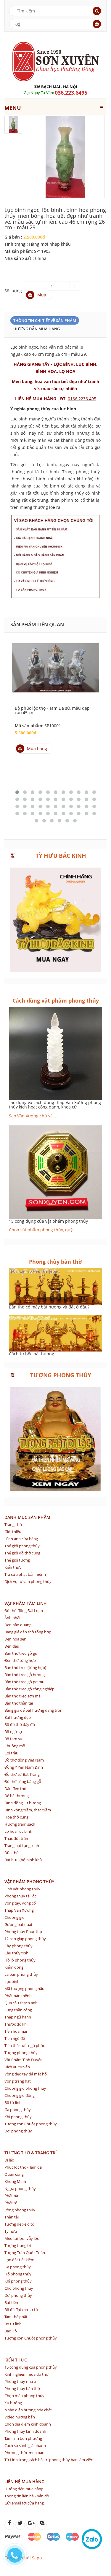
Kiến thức (13, 1567)
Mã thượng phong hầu (24, 1989)
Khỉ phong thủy (18, 2117)
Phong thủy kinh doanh (25, 2431)
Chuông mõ (15, 1746)
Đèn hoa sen (15, 1639)
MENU (13, 108)
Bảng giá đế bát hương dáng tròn (33, 1710)
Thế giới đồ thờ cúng (22, 1553)
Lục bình (12, 1981)
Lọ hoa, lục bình (18, 1831)
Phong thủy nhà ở (20, 2381)
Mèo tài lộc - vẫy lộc (22, 2238)
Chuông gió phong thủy (25, 2088)
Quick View (56, 662)
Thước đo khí (16, 2024)
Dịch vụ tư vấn (17, 2067)
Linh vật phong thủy (22, 1889)
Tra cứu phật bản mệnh (25, 1574)
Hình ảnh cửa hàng (21, 1539)
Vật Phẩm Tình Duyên (24, 2060)
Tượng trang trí (18, 2245)
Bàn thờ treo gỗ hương (25, 1675)
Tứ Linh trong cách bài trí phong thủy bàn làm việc (49, 2460)
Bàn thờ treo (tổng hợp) (25, 1667)
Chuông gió (15, 1917)
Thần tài (12, 2217)
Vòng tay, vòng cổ (20, 1903)
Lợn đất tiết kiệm (19, 2260)
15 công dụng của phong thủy (31, 2367)
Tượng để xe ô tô (19, 2224)
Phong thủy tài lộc (20, 1896)
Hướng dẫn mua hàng (37, 329)
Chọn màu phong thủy (24, 2396)
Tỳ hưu (11, 2231)
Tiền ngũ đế (15, 2038)
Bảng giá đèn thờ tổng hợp (28, 1632)
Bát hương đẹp (18, 1717)
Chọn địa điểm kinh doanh (28, 2424)
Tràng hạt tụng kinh (22, 1846)
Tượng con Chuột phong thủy (31, 2124)
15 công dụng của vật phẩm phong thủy (48, 1221)
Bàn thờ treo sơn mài (23, 1696)
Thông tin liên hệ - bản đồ (27, 2496)
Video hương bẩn (20, 2417)
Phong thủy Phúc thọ (23, 1932)
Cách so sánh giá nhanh (25, 2445)
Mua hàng (37, 748)
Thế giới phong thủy (22, 1546)
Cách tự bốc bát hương (32, 1354)
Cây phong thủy (18, 1946)
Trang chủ (13, 1524)
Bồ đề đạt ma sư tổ (21, 2310)
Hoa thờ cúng (16, 1817)
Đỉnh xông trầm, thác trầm (28, 1810)
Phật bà (11, 2196)
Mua (42, 295)
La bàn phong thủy (21, 1974)
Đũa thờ (12, 1853)
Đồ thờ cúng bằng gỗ (23, 1781)
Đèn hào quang (18, 1625)
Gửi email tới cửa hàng (24, 2503)
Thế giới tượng (17, 1560)
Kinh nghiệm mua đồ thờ (26, 2374)
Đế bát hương (17, 1796)
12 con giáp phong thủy (25, 1939)
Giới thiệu (13, 1532)
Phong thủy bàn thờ (22, 2388)
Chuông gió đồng (20, 2095)
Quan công (14, 2174)
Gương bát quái (18, 1924)
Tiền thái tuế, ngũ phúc (25, 2045)
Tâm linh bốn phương (23, 2438)
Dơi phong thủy (18, 2131)
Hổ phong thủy (18, 2274)
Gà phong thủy (18, 2110)
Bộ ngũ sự (13, 1732)
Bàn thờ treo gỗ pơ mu (24, 1682)
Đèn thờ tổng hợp (20, 1660)
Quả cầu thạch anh (21, 2003)
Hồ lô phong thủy (20, 1960)
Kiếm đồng (14, 1967)
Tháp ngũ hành (18, 2017)
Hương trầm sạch (20, 1824)
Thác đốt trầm (17, 1838)
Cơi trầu (11, 1753)
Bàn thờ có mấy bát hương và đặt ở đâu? (49, 1307)
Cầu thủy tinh (16, 1953)
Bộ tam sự (13, 1739)
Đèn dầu (12, 1646)
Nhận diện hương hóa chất (28, 2410)
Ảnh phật (13, 1618)
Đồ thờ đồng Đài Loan (24, 1611)
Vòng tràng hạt (18, 2081)
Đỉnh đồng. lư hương (23, 1803)
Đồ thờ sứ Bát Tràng (22, 1774)
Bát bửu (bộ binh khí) (23, 1860)
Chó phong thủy (19, 2288)
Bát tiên (11, 2302)
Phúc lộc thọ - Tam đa (23, 2167)
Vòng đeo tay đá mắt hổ (26, 2074)
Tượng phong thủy (21, 2053)
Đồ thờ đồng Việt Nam (24, 1760)
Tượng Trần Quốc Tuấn (25, 2253)
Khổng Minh (15, 2181)
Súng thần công (18, 2010)
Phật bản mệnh (18, 1996)
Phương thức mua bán (24, 2453)
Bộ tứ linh (13, 2102)
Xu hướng (13, 2403)
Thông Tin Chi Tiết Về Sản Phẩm (45, 320)
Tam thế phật (16, 2317)
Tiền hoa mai (16, 2031)
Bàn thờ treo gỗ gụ (21, 1653)
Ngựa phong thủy (20, 2189)
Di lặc (9, 2160)
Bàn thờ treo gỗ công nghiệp (29, 1689)
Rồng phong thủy (20, 2210)
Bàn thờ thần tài (19, 1703)
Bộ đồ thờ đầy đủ (20, 1724)
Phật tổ (11, 2203)
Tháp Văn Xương (19, 1910)
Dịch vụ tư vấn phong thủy (28, 1581)
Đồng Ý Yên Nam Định (24, 1767)
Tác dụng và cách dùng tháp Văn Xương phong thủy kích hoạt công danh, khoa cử (55, 1105)
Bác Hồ (11, 2331)
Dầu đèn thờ (15, 1789)
